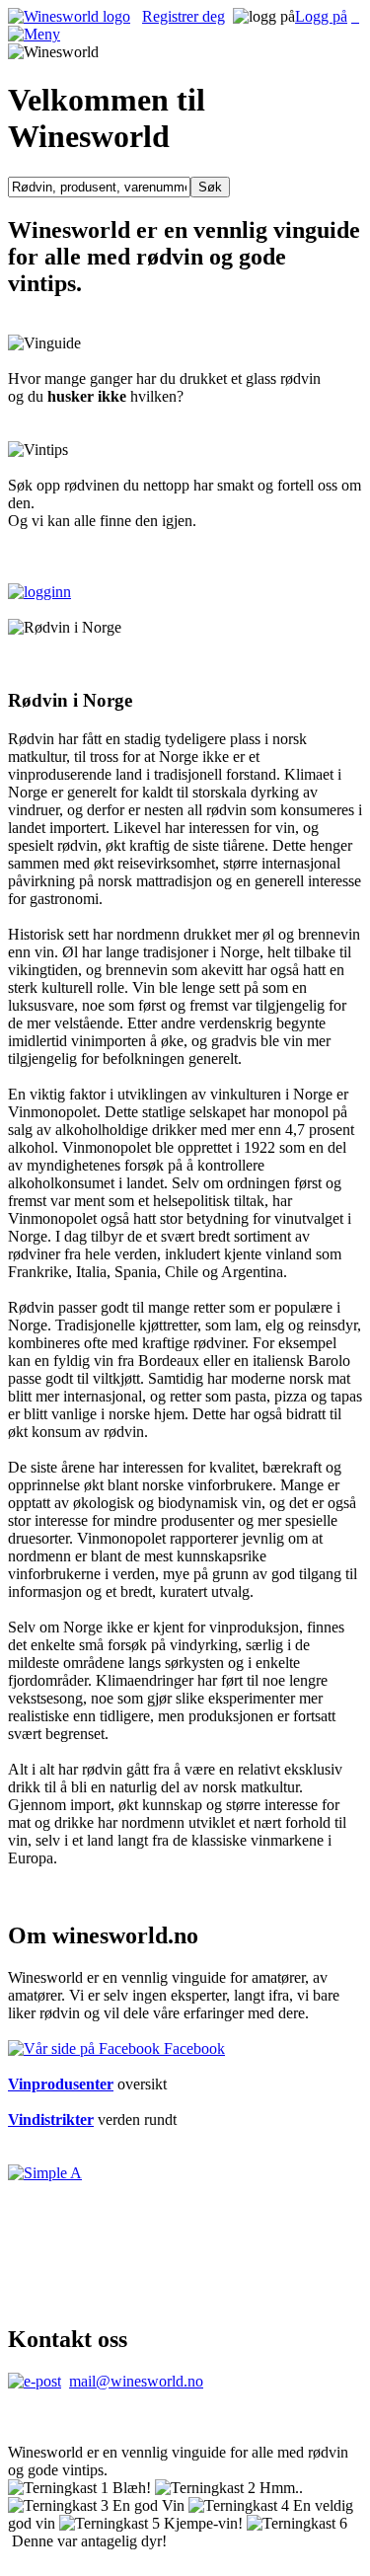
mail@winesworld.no (136, 2381)
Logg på (321, 16)
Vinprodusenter (61, 2084)
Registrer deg (184, 16)
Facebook (192, 2048)
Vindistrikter (51, 2120)
